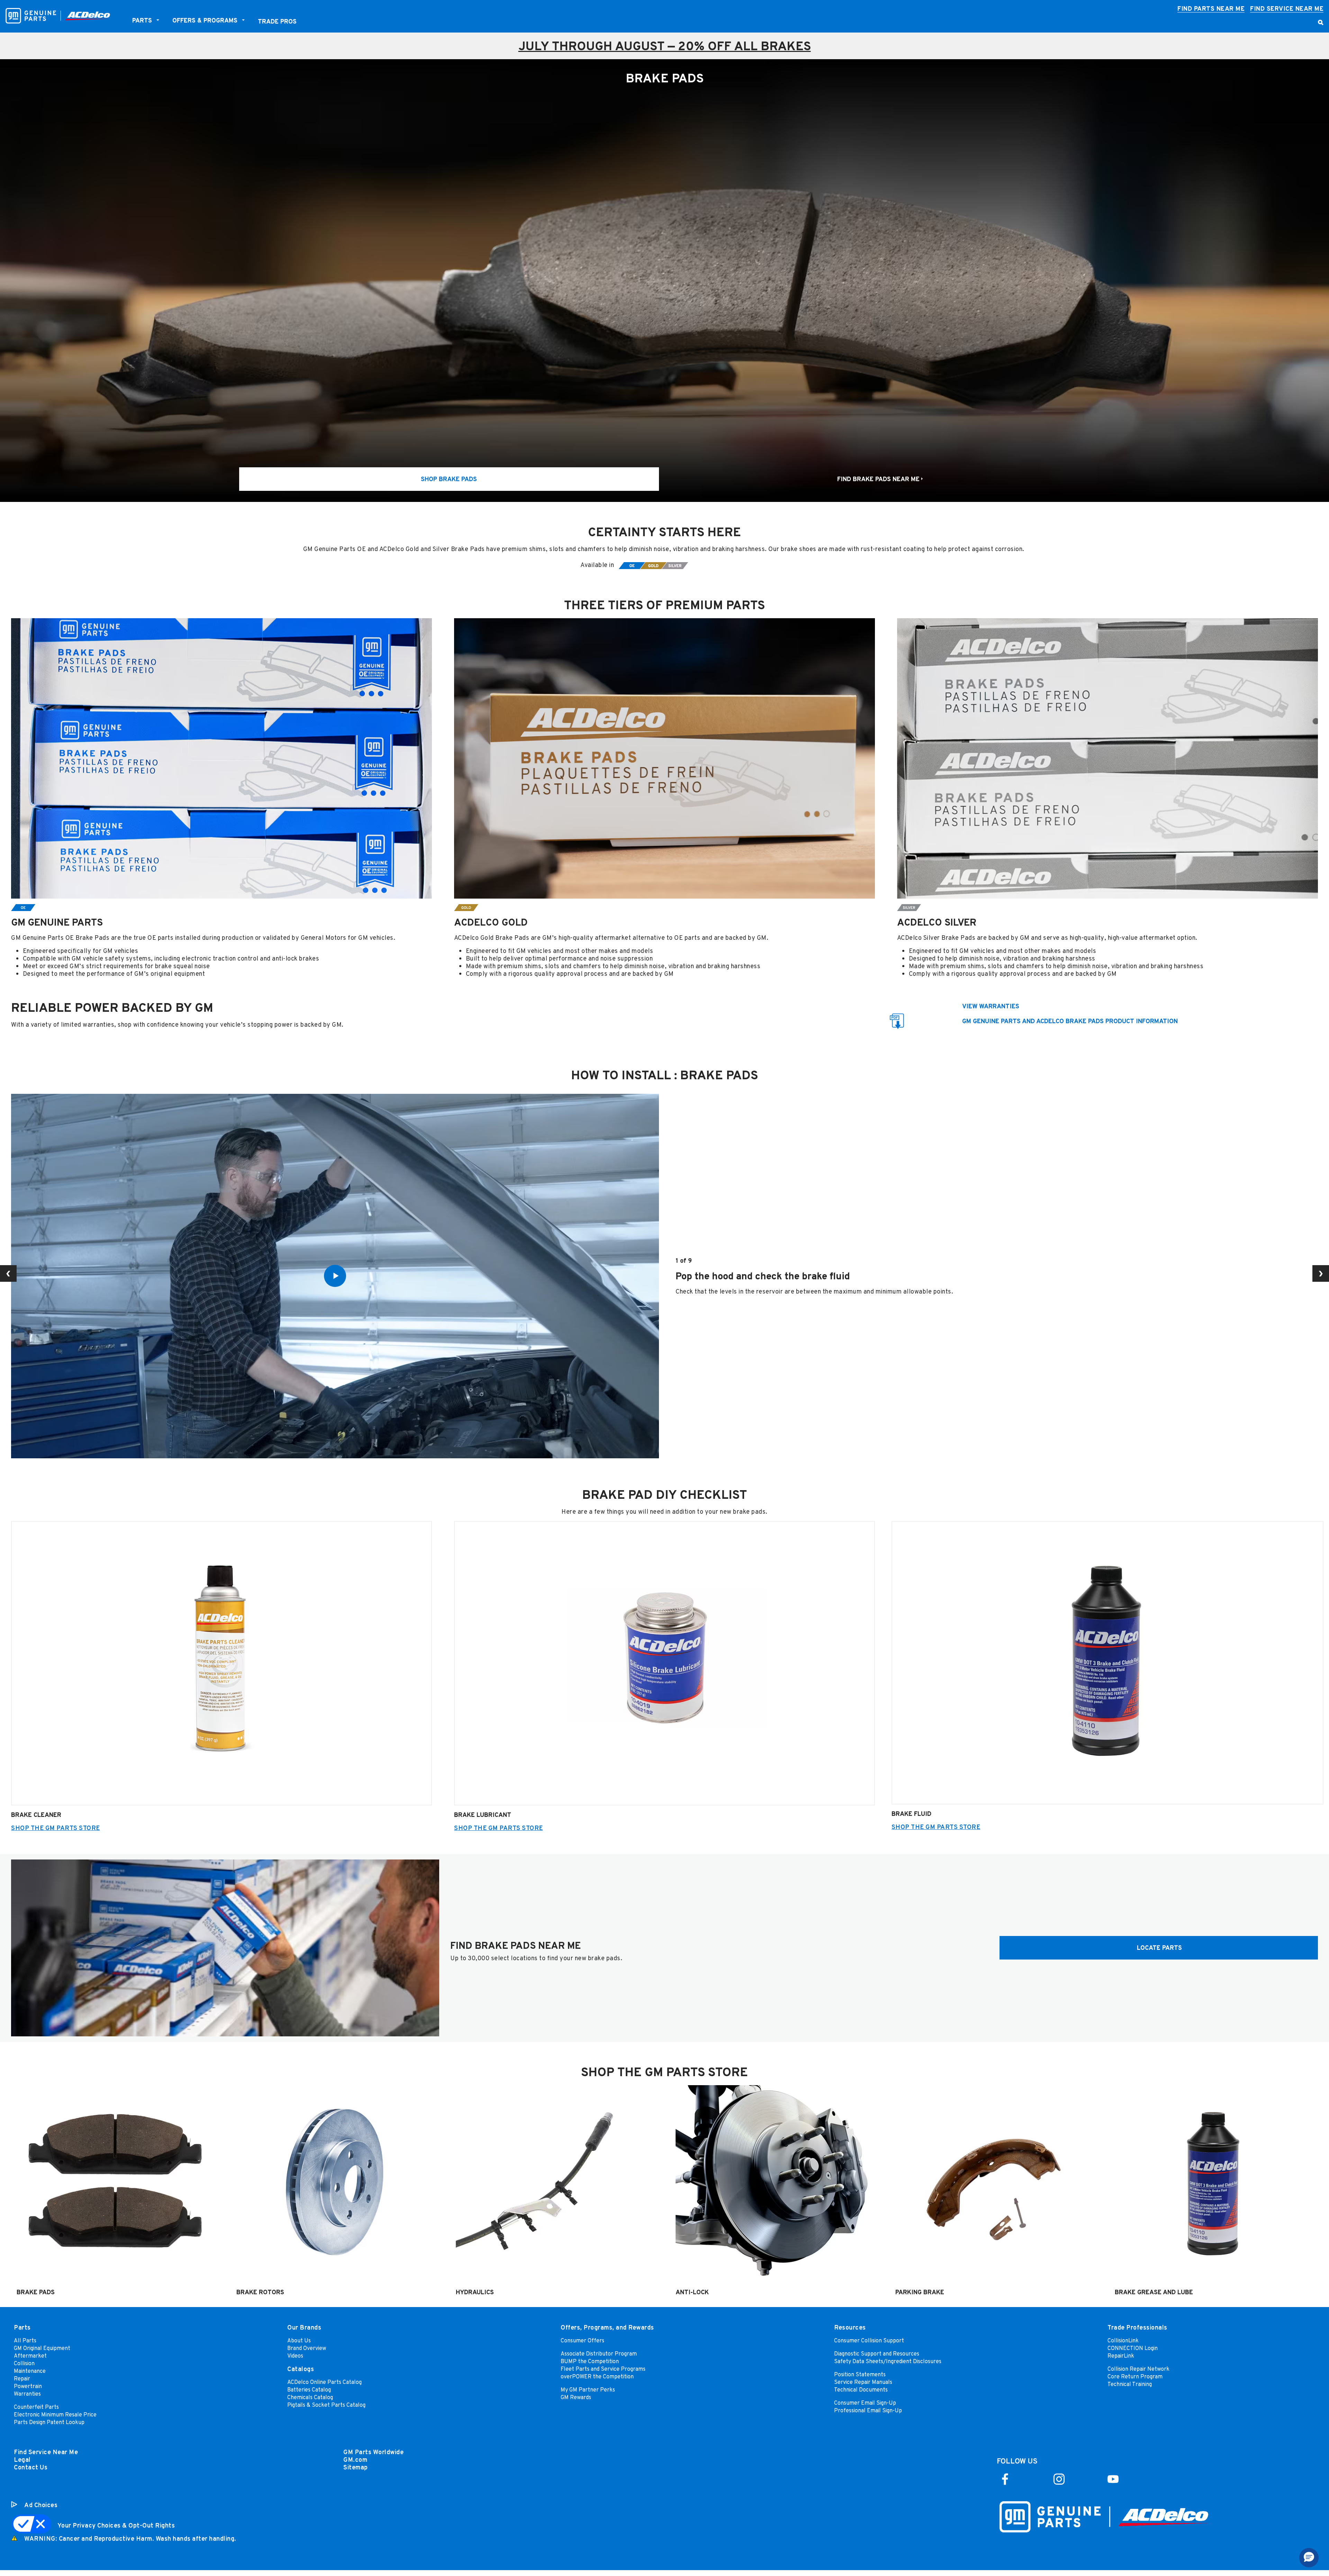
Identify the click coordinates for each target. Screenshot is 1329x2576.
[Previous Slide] (8, 1273)
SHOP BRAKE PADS (449, 479)
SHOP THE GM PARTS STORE (56, 1828)
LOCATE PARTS (1159, 1948)
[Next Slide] (1321, 1273)
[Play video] (335, 1276)
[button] (1309, 2558)
